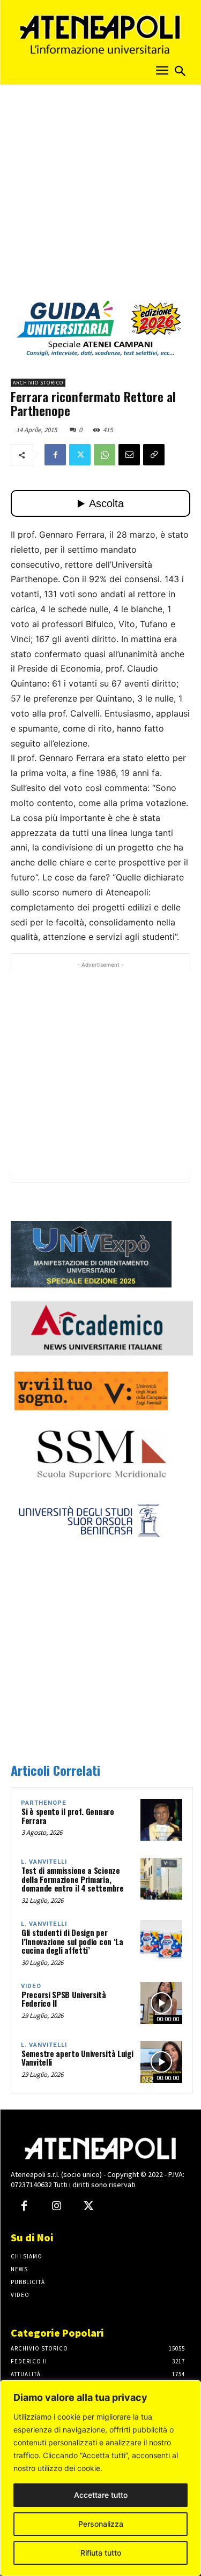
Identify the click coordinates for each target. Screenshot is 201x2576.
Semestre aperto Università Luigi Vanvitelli (77, 2058)
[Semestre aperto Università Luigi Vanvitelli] (161, 2062)
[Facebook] (55, 455)
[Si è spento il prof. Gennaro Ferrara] (161, 1820)
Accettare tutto (101, 2495)
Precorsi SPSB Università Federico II (64, 1999)
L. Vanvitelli (44, 1862)
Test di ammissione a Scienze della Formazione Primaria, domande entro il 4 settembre (73, 1879)
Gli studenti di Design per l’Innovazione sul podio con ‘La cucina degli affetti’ (72, 1941)
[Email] (129, 455)
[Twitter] (80, 455)
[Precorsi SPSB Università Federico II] (161, 2003)
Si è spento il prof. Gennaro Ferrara (68, 1816)
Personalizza (101, 2524)
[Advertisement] (100, 196)
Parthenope (44, 1803)
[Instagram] (56, 2206)
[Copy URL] (154, 455)
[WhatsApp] (105, 455)
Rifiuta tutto (101, 2553)
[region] (100, 2478)
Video (31, 1986)
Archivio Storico (38, 383)
